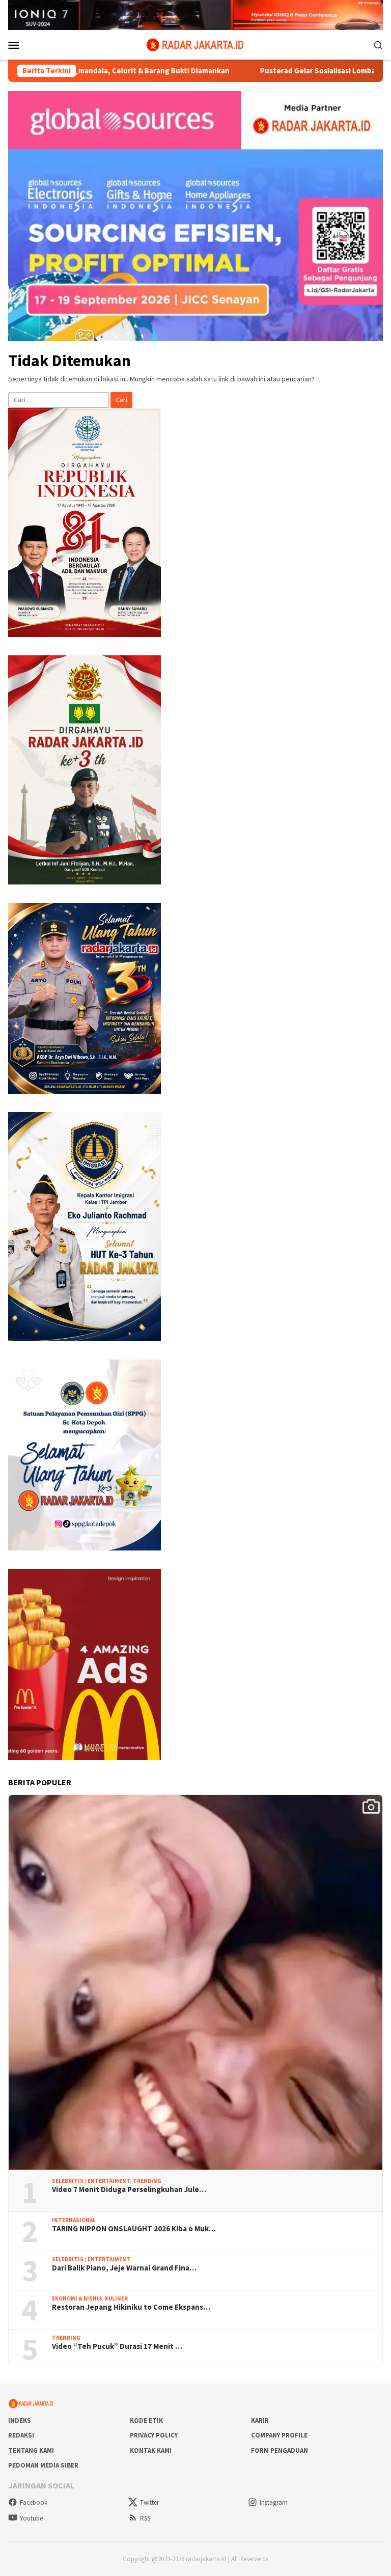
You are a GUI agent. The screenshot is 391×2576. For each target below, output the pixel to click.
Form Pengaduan (280, 2450)
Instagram (274, 2502)
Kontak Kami (151, 2450)
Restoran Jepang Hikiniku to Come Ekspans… (131, 2307)
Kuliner (116, 2298)
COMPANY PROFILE (279, 2435)
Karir (260, 2420)
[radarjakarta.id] (195, 44)
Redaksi (21, 2435)
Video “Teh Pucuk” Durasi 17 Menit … (117, 2346)
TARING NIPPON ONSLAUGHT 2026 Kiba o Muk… (134, 2229)
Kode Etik (146, 2420)
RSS (145, 2518)
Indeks (20, 2420)
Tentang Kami (31, 2450)
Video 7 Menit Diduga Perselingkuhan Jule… (129, 2190)
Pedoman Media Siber (43, 2465)
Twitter (149, 2502)
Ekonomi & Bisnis (77, 2298)
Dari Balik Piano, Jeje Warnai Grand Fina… (124, 2268)
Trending (147, 2181)
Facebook (34, 2502)
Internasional (74, 2220)
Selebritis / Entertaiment (91, 2181)
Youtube (31, 2518)
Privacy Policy (154, 2435)
